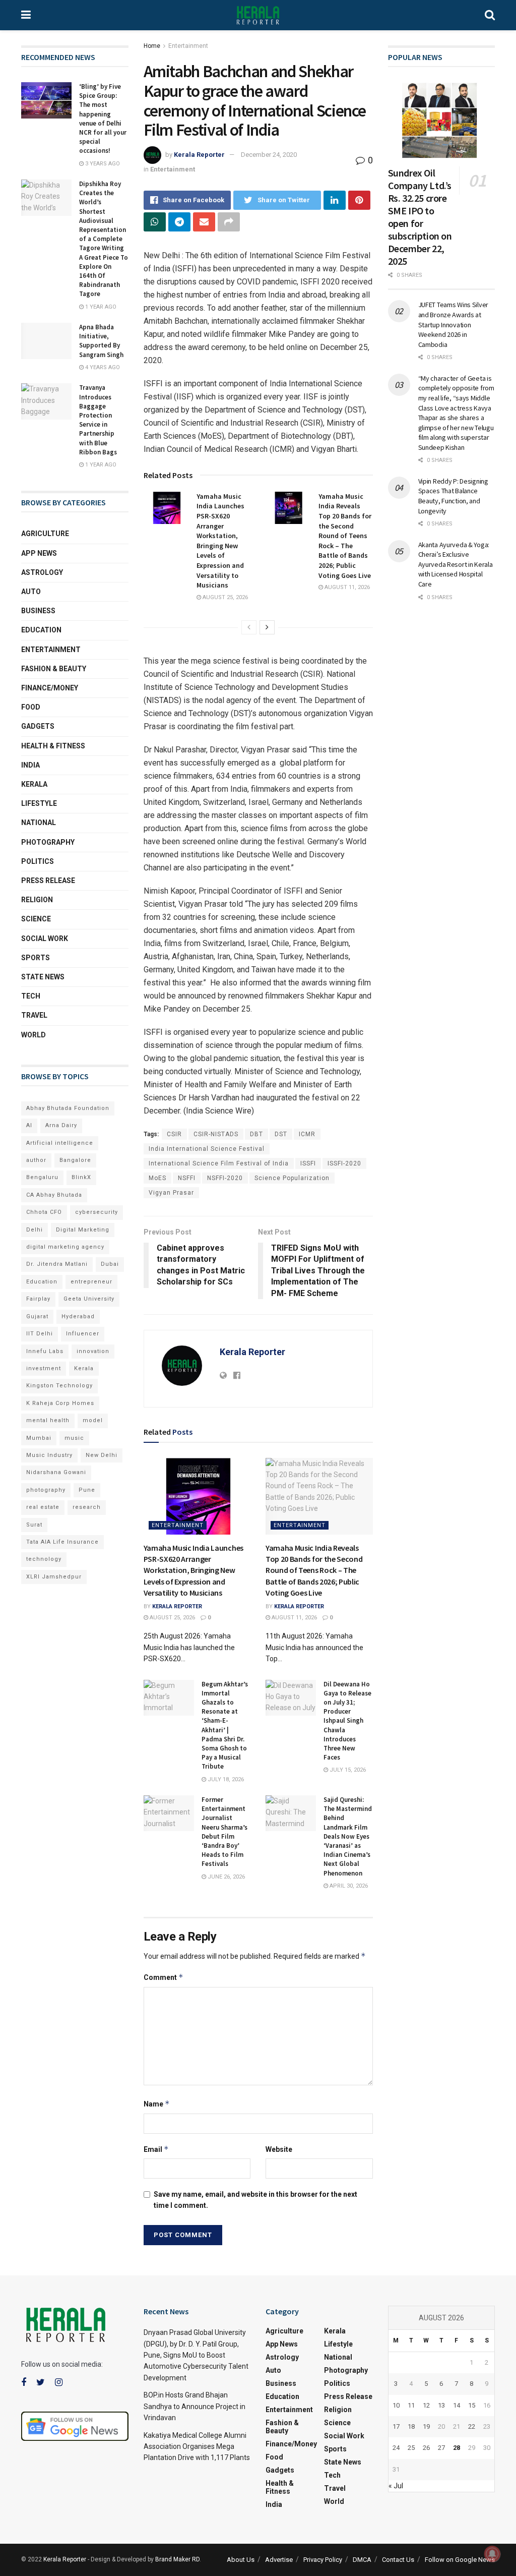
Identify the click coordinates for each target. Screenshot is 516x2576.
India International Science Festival (207, 1149)
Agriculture (45, 534)
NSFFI (187, 1178)
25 (411, 2448)
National (39, 823)
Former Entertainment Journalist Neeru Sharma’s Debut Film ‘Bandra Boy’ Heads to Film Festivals (224, 1832)
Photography (48, 842)
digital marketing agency (65, 1247)
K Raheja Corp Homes (60, 1403)
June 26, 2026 (225, 1877)
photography (46, 1490)
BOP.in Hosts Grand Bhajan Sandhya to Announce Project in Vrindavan (195, 2406)
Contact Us (398, 2560)
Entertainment (188, 46)
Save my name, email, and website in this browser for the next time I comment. (255, 2200)
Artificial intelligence (60, 1143)
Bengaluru (42, 1177)
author (36, 1160)
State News (43, 977)
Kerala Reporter (199, 155)
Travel (34, 1015)
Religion (37, 900)
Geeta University (89, 1299)
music (74, 1438)
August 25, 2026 (224, 597)
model (93, 1420)
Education (41, 630)
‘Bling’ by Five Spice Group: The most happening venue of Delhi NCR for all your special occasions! (103, 119)
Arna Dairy (61, 1125)
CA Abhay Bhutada (54, 1195)
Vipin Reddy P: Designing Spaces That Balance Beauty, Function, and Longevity (453, 496)
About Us (241, 2560)
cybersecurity (96, 1212)
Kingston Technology (59, 1386)
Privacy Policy (323, 2560)
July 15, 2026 (347, 1770)
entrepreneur (91, 1282)
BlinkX (81, 1177)
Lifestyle (39, 803)
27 (441, 2448)
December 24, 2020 (269, 155)
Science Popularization (292, 1178)
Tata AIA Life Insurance (62, 1542)
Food (31, 707)
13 (441, 2405)
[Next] (267, 627)
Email (156, 2149)
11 (411, 2405)
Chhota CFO (44, 1212)
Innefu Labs (45, 1351)
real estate (43, 1507)
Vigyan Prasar (171, 1193)
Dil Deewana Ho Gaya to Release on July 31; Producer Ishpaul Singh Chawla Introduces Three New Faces (347, 1721)
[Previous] (249, 627)
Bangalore (75, 1160)
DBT (256, 1134)
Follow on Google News (460, 2560)
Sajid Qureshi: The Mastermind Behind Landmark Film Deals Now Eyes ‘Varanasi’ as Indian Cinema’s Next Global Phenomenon (348, 1836)
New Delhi (102, 1455)
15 (472, 2405)
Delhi (35, 1230)
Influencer (83, 1334)
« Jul (396, 2486)
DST (281, 1134)
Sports (36, 958)
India (30, 765)
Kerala (34, 784)
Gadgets (38, 726)
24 (396, 2448)
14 (457, 2405)
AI (29, 1125)
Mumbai (39, 1438)
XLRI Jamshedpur (54, 1577)
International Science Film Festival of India (219, 1163)
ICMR (307, 1134)
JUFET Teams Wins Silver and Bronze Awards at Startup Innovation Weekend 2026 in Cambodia (454, 324)
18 (411, 2426)
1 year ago (100, 307)
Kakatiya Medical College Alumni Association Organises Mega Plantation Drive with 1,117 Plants (197, 2447)
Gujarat (37, 1316)
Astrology (42, 572)
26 (426, 2448)
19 (426, 2426)
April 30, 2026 (348, 1886)
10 (396, 2405)
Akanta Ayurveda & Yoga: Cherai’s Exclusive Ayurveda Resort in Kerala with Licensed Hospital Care (456, 564)
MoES (157, 1178)
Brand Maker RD (177, 2559)
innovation (93, 1351)
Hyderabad (78, 1316)
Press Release (48, 881)
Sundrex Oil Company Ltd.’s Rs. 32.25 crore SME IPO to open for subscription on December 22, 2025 (420, 217)
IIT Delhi (40, 1334)
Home (152, 46)
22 (472, 2426)
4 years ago (102, 367)
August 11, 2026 (346, 587)
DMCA (362, 2560)
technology (44, 1559)
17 (396, 2426)
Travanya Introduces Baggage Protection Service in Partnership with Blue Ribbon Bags (98, 420)
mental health (48, 1420)
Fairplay (38, 1299)
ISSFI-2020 (344, 1163)
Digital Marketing (83, 1230)
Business (38, 611)
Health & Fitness (53, 746)
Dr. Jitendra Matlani (57, 1264)
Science (36, 919)
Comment (164, 1977)
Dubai (110, 1264)
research (87, 1507)
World (34, 1035)
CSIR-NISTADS (216, 1134)
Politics (38, 861)
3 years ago (102, 164)
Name (157, 2104)
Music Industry (49, 1455)
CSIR (174, 1134)
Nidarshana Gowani (56, 1472)
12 (426, 2405)
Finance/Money (50, 688)
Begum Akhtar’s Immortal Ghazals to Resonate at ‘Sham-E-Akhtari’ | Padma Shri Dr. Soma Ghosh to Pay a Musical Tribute (225, 1725)
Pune (87, 1490)
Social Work (45, 939)
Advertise (279, 2560)
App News (39, 553)
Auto (31, 592)
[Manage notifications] (492, 2554)
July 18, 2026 (225, 1779)
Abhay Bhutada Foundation (68, 1108)
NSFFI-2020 (225, 1178)
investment (44, 1368)
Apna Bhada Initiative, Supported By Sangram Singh (101, 341)
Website (279, 2149)
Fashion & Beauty (54, 669)
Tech (31, 996)
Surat (34, 1525)
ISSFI (308, 1163)
